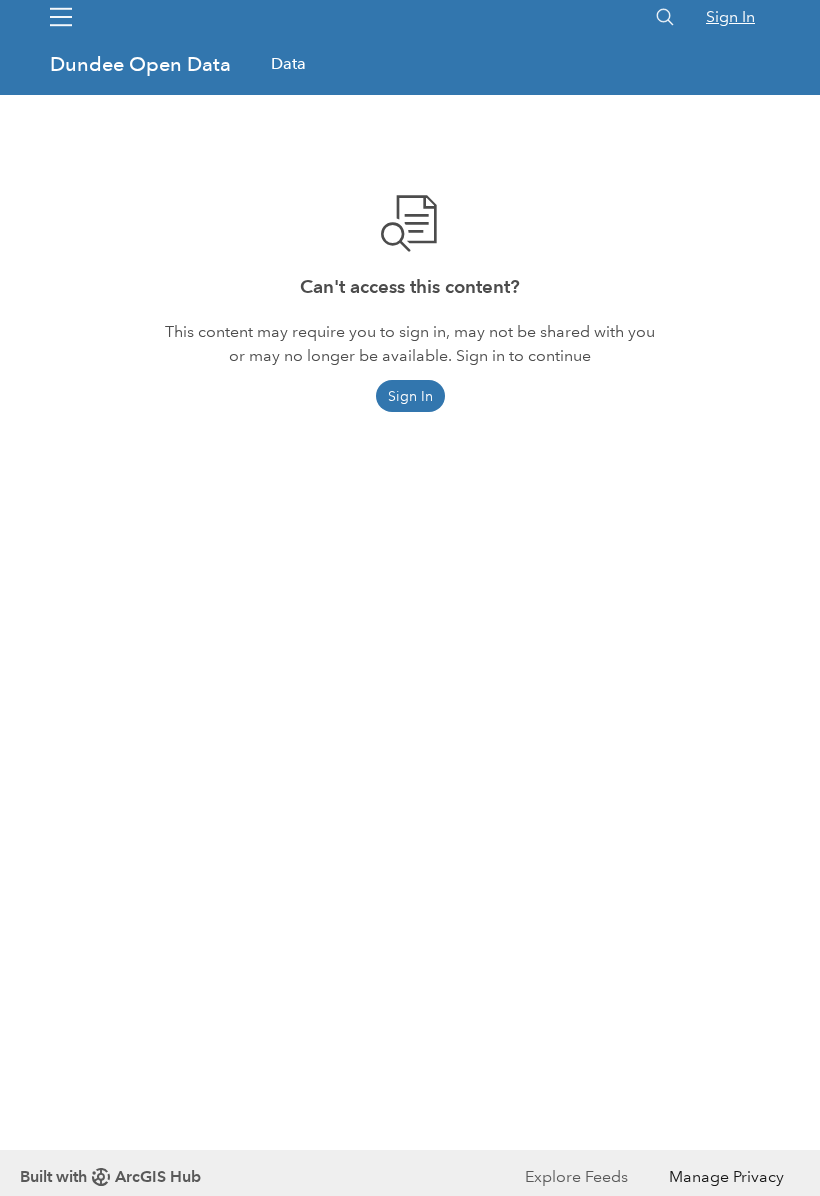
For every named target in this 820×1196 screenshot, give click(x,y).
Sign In (730, 16)
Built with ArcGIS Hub (110, 1176)
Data (288, 63)
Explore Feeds (576, 1176)
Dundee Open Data (143, 64)
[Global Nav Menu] (61, 17)
